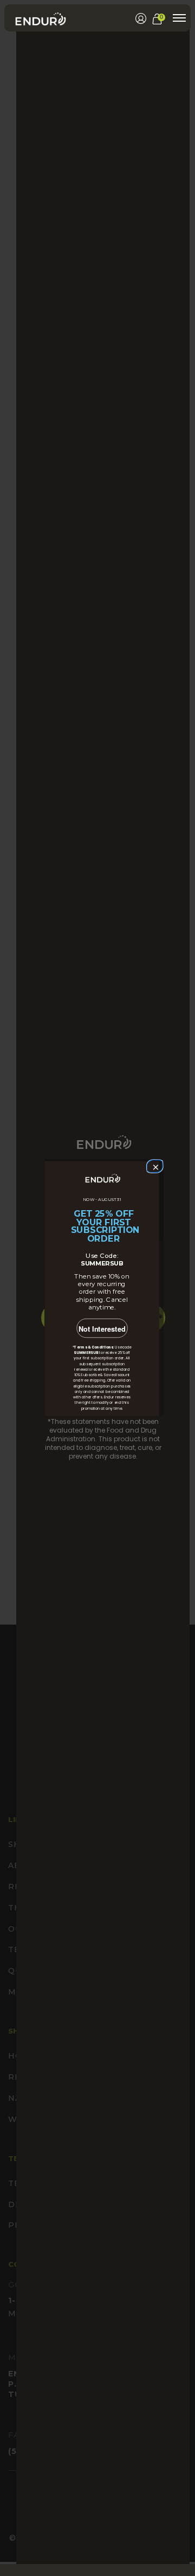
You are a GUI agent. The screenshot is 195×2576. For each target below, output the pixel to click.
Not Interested (102, 1329)
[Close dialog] (154, 1166)
